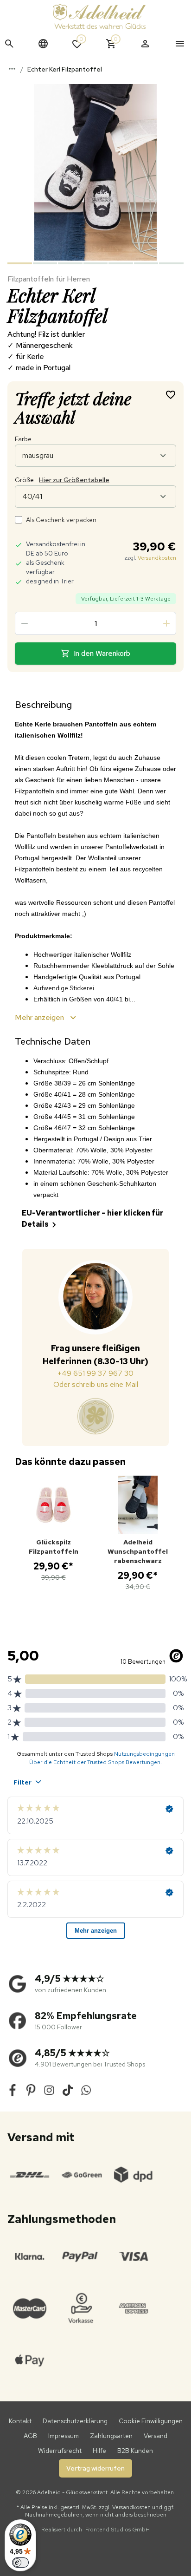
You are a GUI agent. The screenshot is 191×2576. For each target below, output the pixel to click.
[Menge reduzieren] (25, 623)
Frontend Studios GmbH (117, 2530)
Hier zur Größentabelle (74, 480)
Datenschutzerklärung (75, 2421)
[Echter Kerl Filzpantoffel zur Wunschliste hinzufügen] (171, 394)
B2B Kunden (135, 2451)
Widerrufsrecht (60, 2451)
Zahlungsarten (111, 2436)
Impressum (64, 2436)
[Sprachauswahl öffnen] (43, 44)
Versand (156, 2436)
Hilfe (99, 2451)
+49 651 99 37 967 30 (95, 1373)
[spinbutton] (95, 623)
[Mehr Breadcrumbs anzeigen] (12, 69)
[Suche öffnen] (9, 44)
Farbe (23, 439)
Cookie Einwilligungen (151, 2421)
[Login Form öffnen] (145, 44)
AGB (30, 2436)
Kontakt (20, 2421)
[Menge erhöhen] (166, 623)
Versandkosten (157, 558)
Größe (62, 480)
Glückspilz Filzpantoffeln (54, 1547)
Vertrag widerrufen (95, 2468)
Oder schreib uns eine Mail (96, 1384)
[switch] (20, 2563)
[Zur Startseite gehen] (99, 16)
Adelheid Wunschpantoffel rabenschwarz (138, 1551)
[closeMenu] (180, 44)
